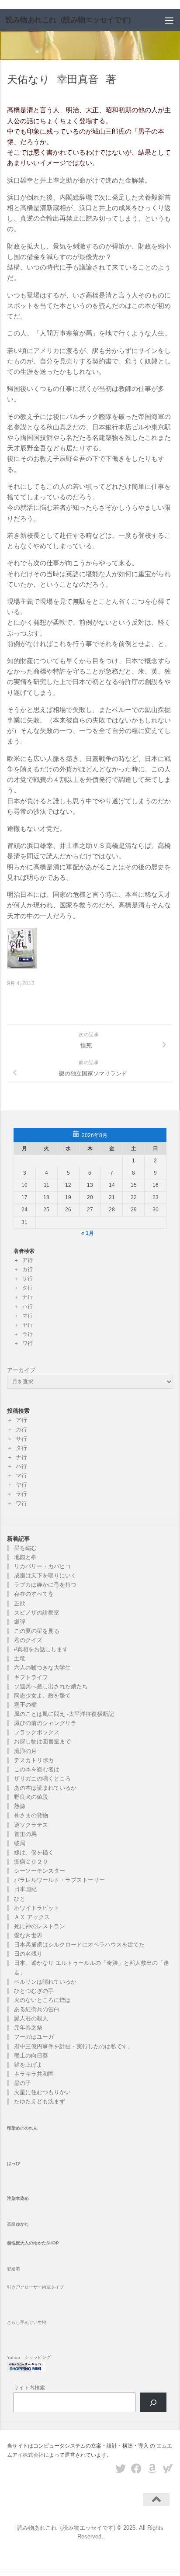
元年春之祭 (28, 2028)
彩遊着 (14, 2269)
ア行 (28, 1260)
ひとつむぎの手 (34, 1991)
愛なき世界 (28, 1935)
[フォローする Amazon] (152, 2469)
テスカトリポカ (34, 1760)
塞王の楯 (25, 1705)
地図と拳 (25, 1557)
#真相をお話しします (41, 1649)
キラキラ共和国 (34, 2074)
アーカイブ (21, 1370)
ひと (20, 1899)
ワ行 (28, 1343)
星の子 (22, 2083)
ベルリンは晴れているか (45, 1982)
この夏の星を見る (37, 1631)
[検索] (153, 2402)
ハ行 (28, 1307)
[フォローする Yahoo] (168, 2469)
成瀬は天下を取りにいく (45, 1575)
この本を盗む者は (37, 1769)
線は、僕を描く (34, 1852)
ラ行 (28, 1334)
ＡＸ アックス (32, 1917)
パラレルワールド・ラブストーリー (59, 1880)
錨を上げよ (28, 2065)
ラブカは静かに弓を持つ (45, 1585)
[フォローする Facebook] (136, 2469)
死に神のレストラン (40, 1926)
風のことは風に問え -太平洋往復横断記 (64, 1714)
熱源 (20, 1806)
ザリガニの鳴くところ (42, 1779)
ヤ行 (28, 1325)
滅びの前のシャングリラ (45, 1723)
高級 (18, 2224)
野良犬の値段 (31, 1797)
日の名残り (28, 1954)
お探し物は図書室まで (42, 1741)
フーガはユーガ (34, 2037)
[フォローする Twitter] (121, 2469)
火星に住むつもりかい (42, 2092)
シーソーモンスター (40, 1871)
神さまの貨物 (31, 1815)
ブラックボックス (37, 1732)
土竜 (20, 1658)
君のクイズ (28, 1640)
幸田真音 (78, 80)
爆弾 (20, 1622)
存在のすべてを (34, 1594)
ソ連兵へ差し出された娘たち (51, 1686)
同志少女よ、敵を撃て (42, 1696)
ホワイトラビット (37, 1908)
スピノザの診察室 (37, 1613)
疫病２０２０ (31, 1862)
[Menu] (169, 20)
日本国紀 (25, 1889)
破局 (20, 1843)
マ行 (28, 1316)
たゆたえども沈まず (40, 2101)
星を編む (25, 1548)
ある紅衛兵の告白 (37, 2009)
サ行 (28, 1279)
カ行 (28, 1269)
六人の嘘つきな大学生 (42, 1668)
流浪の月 (25, 1751)
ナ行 (28, 1297)
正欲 (20, 1603)
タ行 (28, 1288)
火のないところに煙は (42, 2000)
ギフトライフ (31, 1677)
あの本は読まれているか (45, 1788)
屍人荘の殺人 (31, 2018)
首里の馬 (25, 1834)
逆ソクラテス (31, 1825)
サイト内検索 (29, 2388)
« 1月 (88, 1233)
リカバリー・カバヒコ (42, 1566)
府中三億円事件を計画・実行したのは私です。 (74, 2046)
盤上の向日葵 (31, 2056)
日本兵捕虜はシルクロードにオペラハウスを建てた (79, 1945)
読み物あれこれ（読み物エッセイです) (68, 20)
